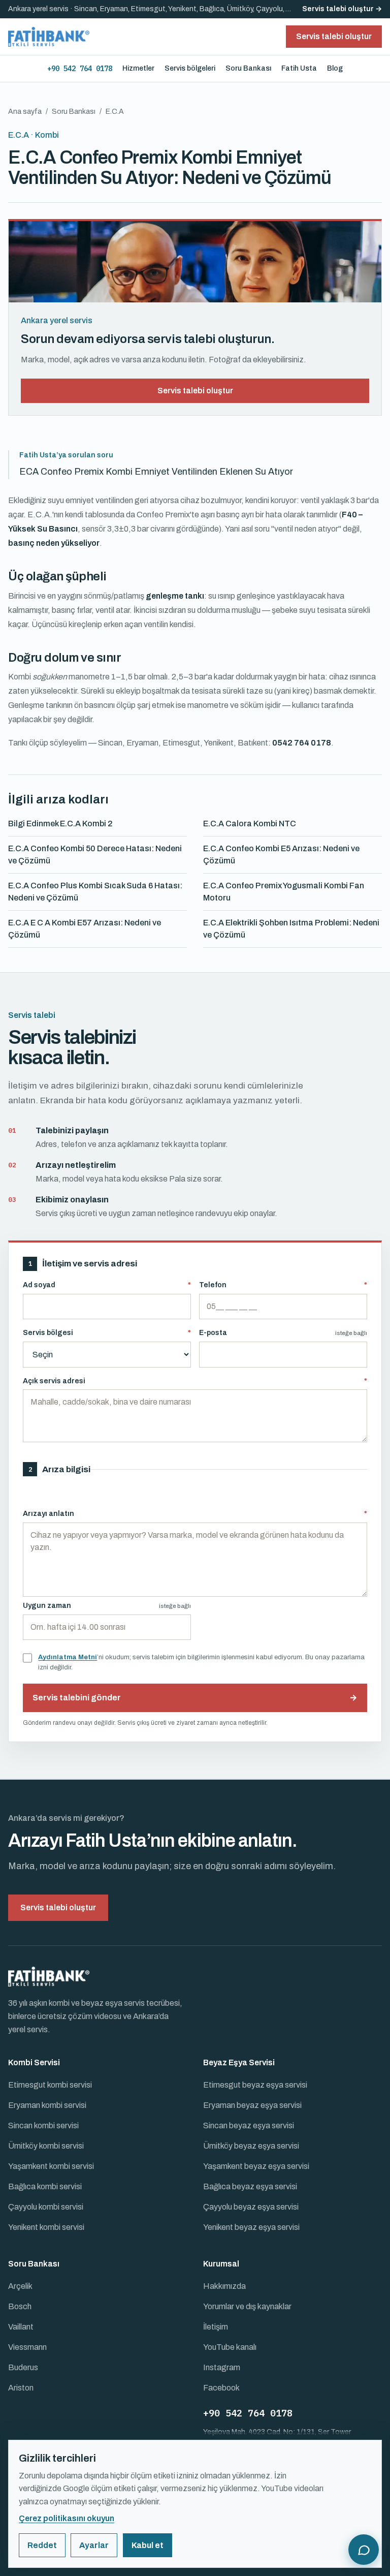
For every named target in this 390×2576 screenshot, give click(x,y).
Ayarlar (94, 2545)
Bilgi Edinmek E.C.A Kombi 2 (60, 824)
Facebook (221, 2388)
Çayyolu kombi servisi (46, 2207)
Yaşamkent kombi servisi (51, 2166)
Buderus (23, 2367)
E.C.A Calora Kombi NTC (250, 824)
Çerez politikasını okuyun (67, 2518)
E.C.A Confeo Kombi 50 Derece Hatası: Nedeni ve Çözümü (95, 855)
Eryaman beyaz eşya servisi (252, 2105)
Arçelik (20, 2286)
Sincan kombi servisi (43, 2125)
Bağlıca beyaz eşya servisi (250, 2186)
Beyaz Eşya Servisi (239, 2062)
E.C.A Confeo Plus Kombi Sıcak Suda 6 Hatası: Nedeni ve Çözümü (95, 892)
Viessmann (27, 2347)
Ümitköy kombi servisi (46, 2146)
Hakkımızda (224, 2286)
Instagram (222, 2367)
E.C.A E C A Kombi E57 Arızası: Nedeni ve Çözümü (85, 929)
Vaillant (21, 2327)
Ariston (21, 2388)
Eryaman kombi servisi (47, 2105)
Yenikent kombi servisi (46, 2227)
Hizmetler (138, 68)
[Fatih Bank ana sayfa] (49, 37)
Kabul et (148, 2545)
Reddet (42, 2545)
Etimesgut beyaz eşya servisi (255, 2085)
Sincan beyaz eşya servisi (249, 2125)
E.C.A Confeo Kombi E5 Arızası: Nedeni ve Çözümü (281, 855)
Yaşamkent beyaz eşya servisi (256, 2166)
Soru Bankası (248, 68)
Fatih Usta (299, 68)
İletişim (216, 2327)
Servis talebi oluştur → (342, 9)
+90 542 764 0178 (80, 69)
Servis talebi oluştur (195, 391)
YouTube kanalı (230, 2347)
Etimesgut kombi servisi (50, 2085)
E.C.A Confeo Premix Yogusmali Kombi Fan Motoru (284, 892)
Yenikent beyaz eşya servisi (251, 2227)
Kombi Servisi (34, 2062)
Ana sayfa (25, 112)
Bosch (20, 2306)
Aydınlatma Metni (68, 1657)
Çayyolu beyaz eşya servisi (251, 2207)
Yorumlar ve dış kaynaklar (247, 2306)
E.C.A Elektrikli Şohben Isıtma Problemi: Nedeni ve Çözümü (291, 929)
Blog (335, 68)
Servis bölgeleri (190, 68)
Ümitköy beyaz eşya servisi (251, 2146)
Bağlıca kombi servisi (45, 2186)
